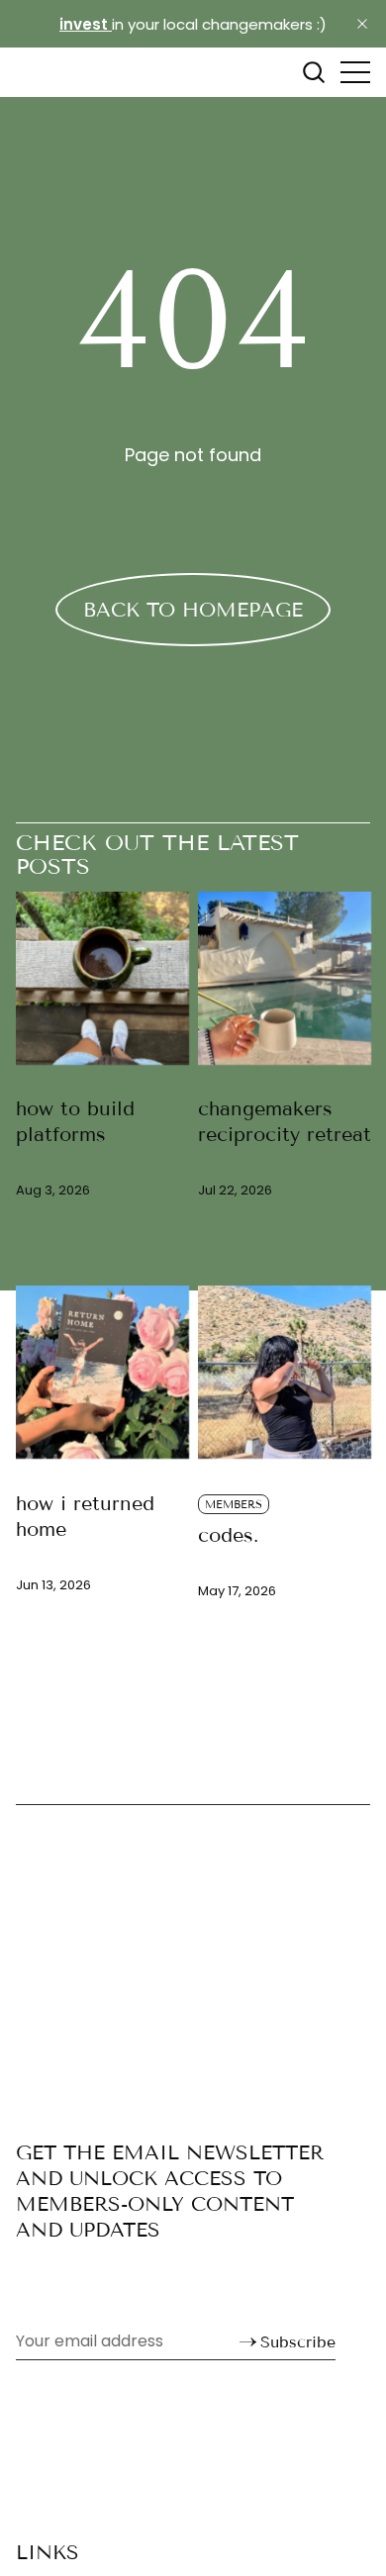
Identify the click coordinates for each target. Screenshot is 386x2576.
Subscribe (298, 2342)
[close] (362, 24)
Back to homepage (193, 610)
